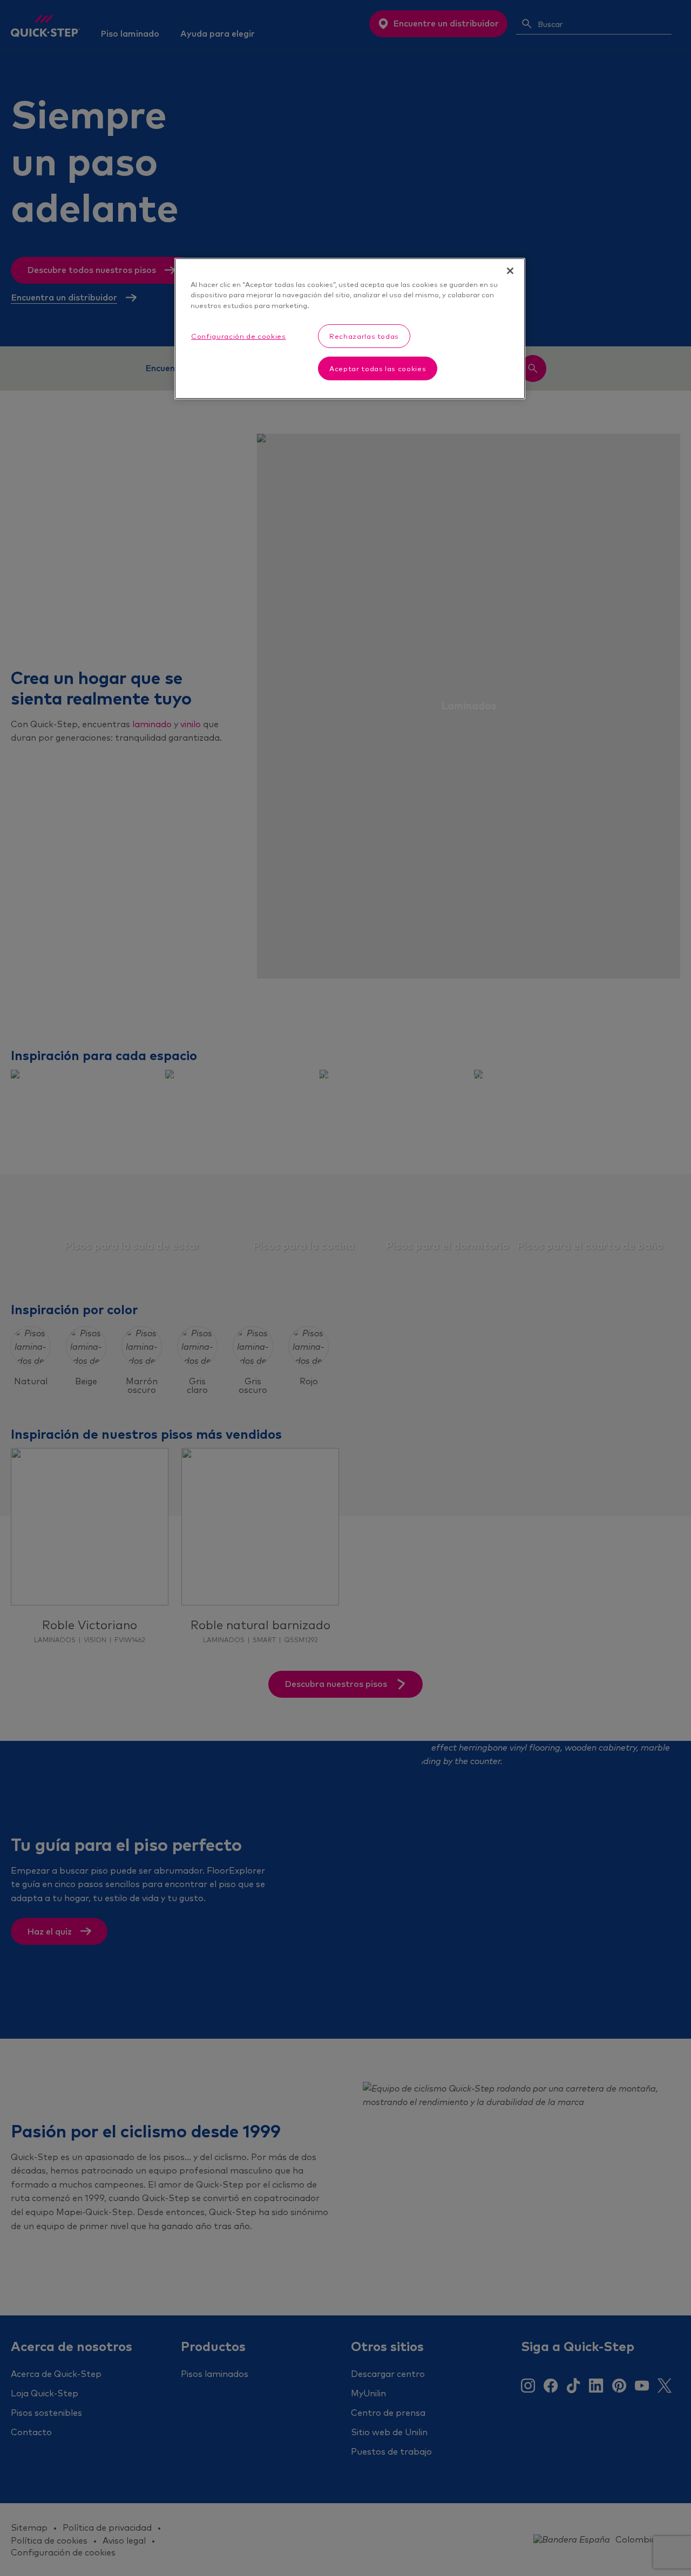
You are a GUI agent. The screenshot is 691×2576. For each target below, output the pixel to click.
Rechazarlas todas (364, 336)
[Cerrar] (510, 271)
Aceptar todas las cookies (378, 368)
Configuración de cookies (239, 336)
